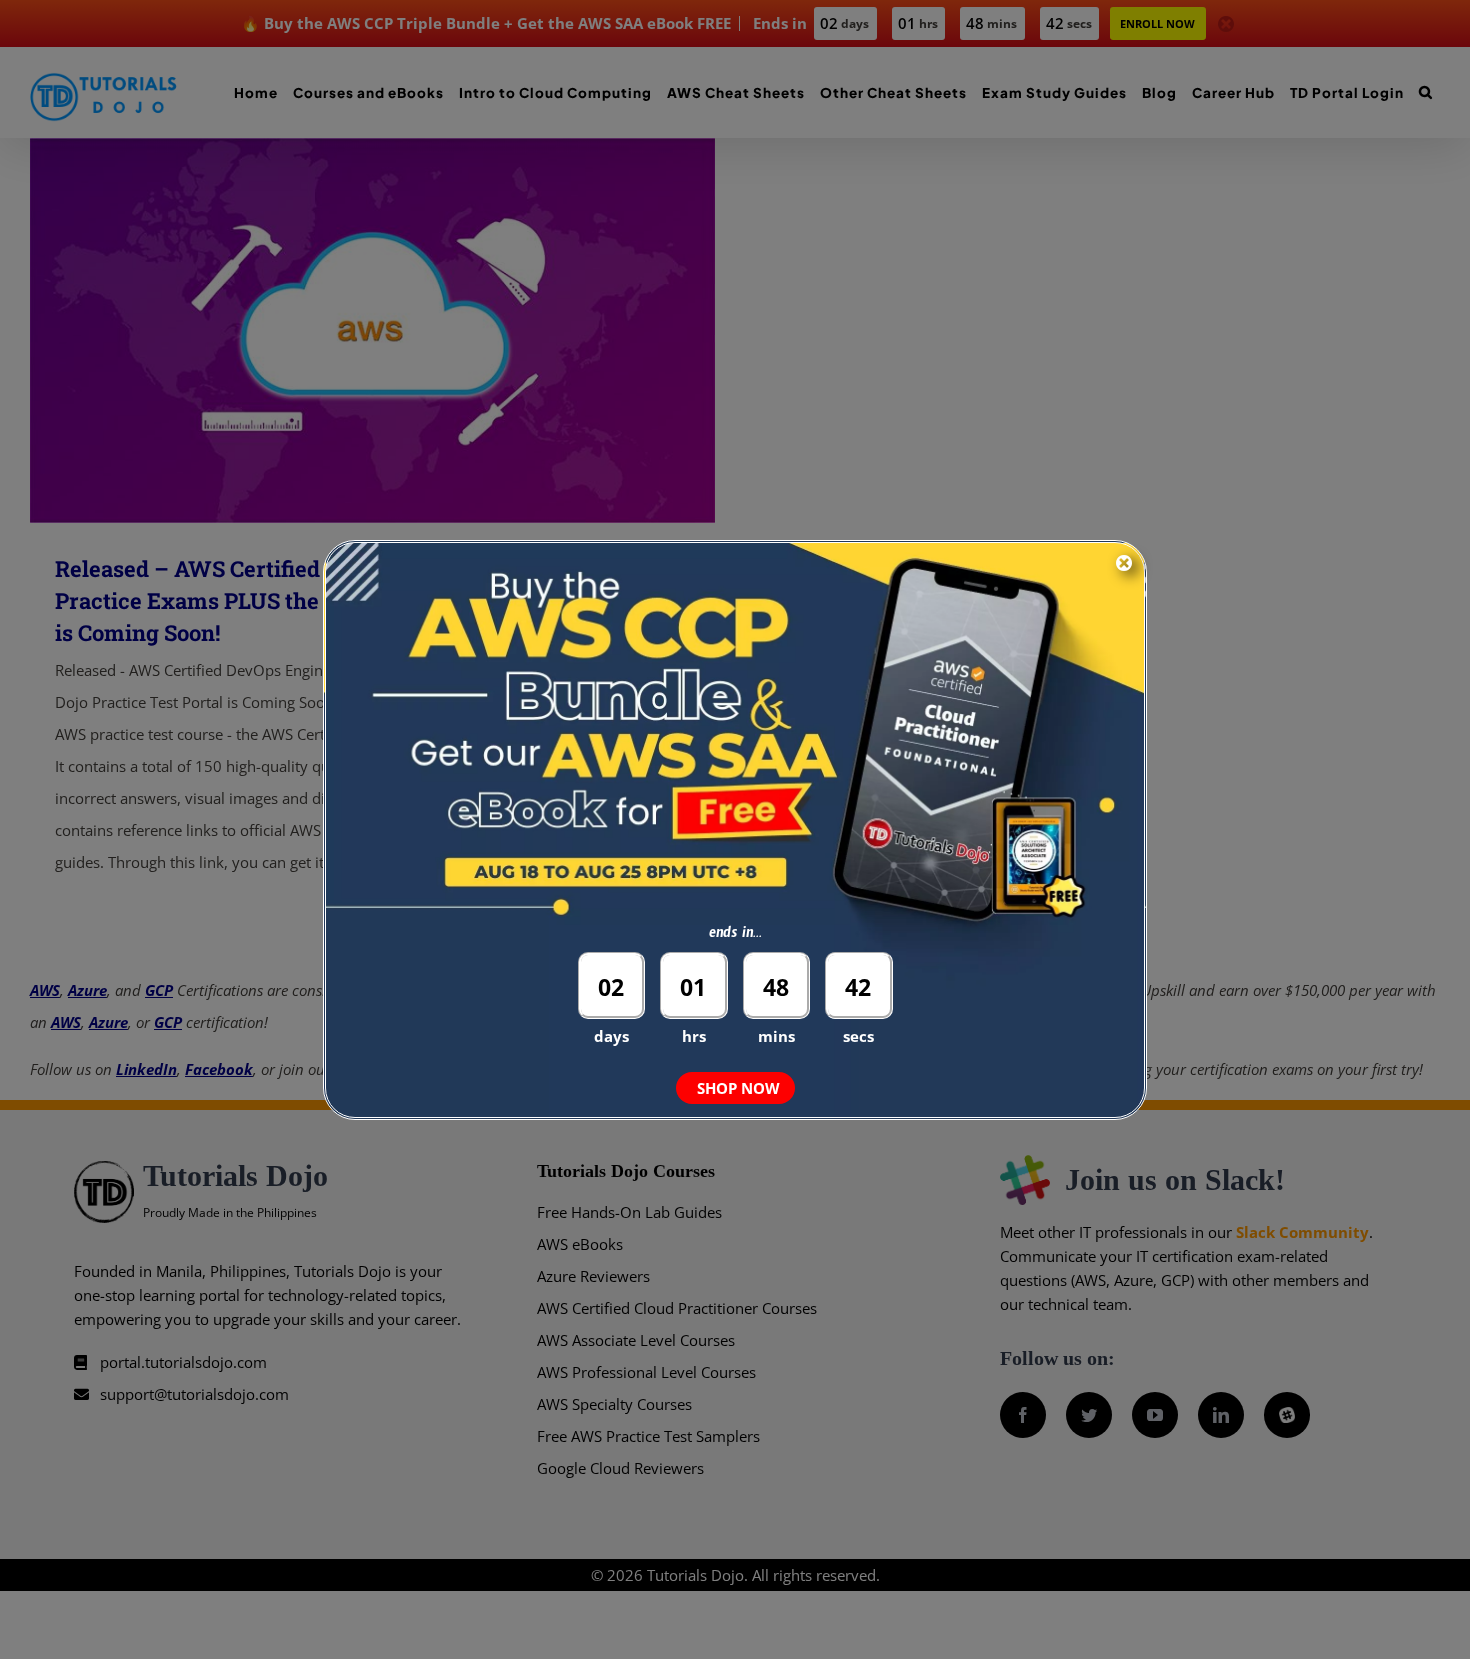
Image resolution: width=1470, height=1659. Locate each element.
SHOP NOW (738, 1088)
